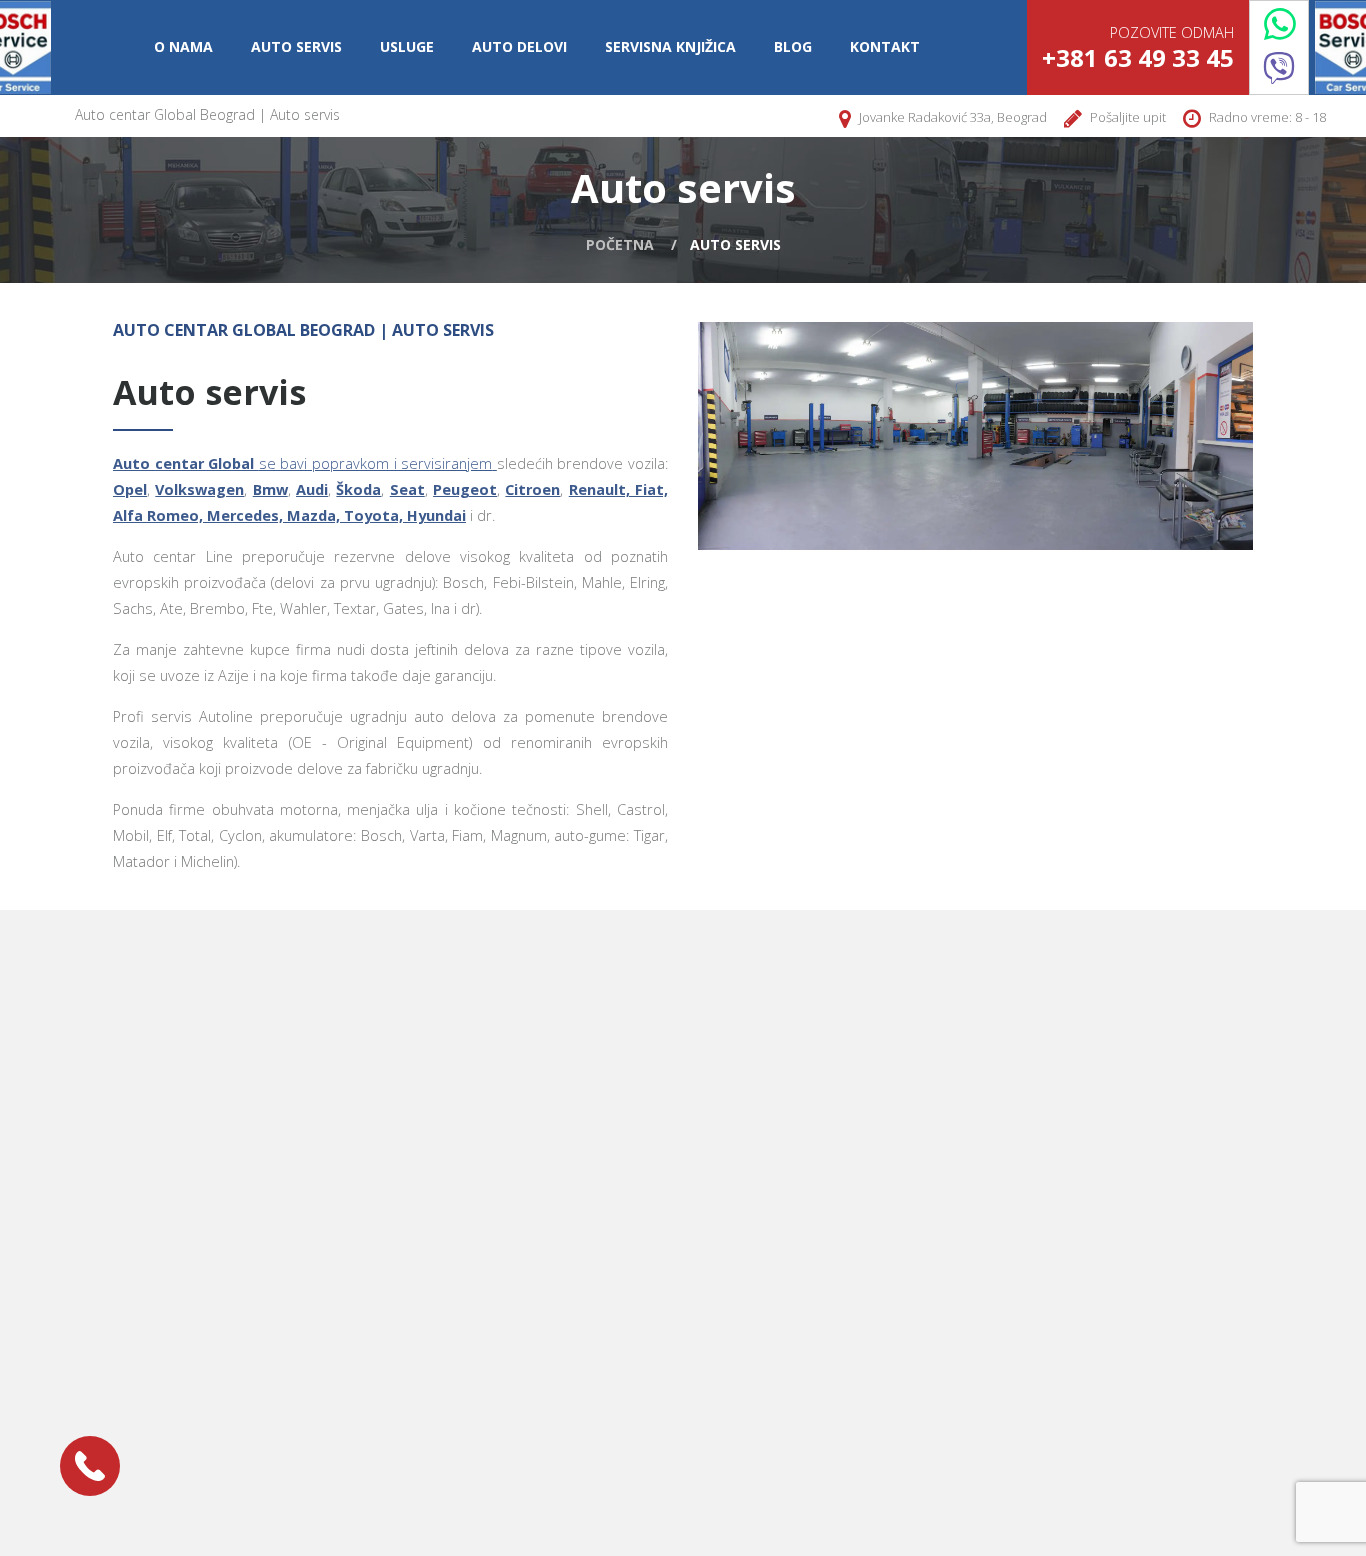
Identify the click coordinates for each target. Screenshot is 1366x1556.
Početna (620, 244)
